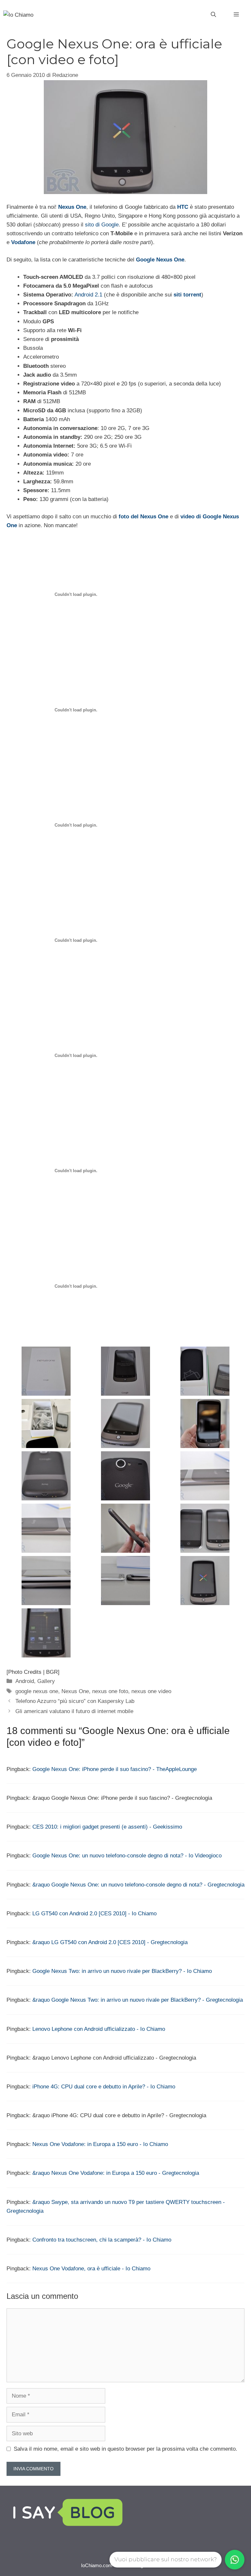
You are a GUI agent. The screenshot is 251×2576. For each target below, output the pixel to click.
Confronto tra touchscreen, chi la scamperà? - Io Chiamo (102, 2240)
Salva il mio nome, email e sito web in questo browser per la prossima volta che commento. (125, 2449)
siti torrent (187, 295)
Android (25, 1681)
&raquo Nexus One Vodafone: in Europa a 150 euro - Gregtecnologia (116, 2173)
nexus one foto (110, 1691)
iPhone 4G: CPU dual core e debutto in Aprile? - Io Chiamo (104, 2087)
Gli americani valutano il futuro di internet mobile (74, 1711)
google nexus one (37, 1691)
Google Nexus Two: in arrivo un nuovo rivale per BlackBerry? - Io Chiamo (122, 1971)
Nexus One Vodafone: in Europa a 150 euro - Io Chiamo (100, 2144)
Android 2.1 (88, 295)
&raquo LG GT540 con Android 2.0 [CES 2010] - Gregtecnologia (110, 1942)
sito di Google (102, 225)
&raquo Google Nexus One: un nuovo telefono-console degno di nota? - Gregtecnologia (138, 1885)
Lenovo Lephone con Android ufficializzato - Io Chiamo (99, 2029)
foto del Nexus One (143, 517)
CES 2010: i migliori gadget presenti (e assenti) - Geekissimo (107, 1827)
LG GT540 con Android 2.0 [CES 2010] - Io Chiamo (94, 1914)
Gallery (46, 1681)
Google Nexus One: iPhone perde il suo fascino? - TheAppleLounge (115, 1769)
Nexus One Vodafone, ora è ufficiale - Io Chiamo (91, 2269)
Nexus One (72, 207)
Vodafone (23, 242)
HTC (183, 207)
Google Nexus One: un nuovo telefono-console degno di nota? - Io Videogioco (127, 1856)
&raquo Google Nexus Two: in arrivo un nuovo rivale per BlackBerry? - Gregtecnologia (138, 2000)
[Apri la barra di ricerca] (213, 15)
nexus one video (151, 1691)
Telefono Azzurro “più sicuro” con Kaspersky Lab (75, 1701)
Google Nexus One (160, 260)
